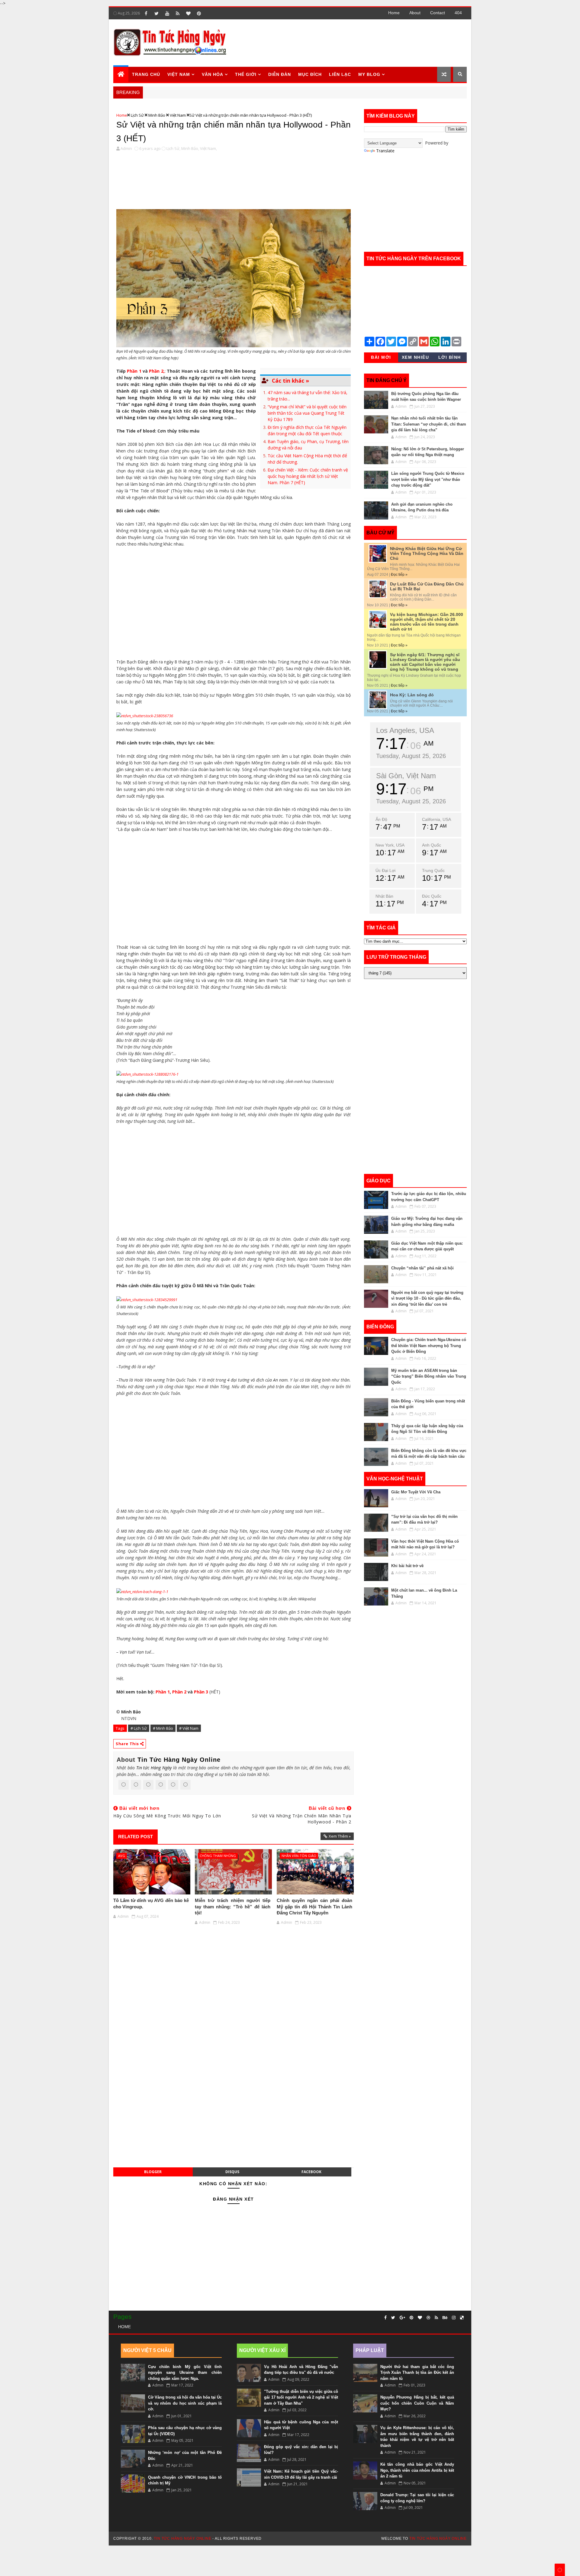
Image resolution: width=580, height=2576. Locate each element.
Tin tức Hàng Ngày (154, 1768)
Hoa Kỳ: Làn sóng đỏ (412, 695)
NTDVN (129, 1718)
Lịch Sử (137, 115)
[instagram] (454, 2318)
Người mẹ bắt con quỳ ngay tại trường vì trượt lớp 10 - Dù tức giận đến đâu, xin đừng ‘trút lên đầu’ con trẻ (427, 1298)
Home (394, 13)
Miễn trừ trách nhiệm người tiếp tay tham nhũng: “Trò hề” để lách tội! (233, 1907)
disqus (232, 2172)
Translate (385, 151)
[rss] (178, 13)
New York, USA (390, 845)
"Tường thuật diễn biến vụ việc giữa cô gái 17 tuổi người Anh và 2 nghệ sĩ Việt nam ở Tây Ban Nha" (301, 2397)
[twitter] (156, 13)
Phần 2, (157, 371)
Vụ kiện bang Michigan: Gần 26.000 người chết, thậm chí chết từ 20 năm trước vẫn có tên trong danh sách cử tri (427, 622)
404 (458, 13)
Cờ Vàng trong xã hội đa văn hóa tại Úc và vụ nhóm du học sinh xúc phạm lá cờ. (185, 2403)
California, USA (437, 819)
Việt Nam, (208, 148)
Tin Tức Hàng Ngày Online (179, 1760)
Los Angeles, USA (405, 730)
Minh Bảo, (190, 148)
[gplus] (402, 2318)
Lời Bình (450, 357)
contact (438, 13)
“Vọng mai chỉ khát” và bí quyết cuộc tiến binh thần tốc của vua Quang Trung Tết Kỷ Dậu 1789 (307, 413)
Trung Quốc (433, 870)
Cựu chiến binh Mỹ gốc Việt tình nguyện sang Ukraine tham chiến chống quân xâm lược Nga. (185, 2373)
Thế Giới (246, 74)
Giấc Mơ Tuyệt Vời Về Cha (416, 1492)
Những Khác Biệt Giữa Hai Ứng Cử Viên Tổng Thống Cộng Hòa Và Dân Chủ (427, 553)
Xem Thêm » (340, 1836)
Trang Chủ (146, 74)
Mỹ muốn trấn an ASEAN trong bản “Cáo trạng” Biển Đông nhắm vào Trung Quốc (429, 1376)
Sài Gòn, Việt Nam (406, 776)
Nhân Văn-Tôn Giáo (299, 1856)
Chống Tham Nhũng (218, 1856)
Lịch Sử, (173, 148)
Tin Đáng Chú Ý (387, 380)
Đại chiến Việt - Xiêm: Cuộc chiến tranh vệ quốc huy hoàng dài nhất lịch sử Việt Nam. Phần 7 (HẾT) (308, 476)
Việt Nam (179, 74)
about (415, 13)
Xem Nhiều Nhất (416, 358)
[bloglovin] (188, 13)
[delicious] (462, 2318)
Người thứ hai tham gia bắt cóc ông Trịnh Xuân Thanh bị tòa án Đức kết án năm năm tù (417, 2373)
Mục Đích (310, 74)
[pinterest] (199, 13)
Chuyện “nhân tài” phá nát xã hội (422, 1268)
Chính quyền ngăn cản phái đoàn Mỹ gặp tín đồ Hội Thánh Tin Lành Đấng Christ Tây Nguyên (314, 1907)
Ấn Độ (381, 819)
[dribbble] (428, 2318)
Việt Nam (178, 115)
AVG (122, 1856)
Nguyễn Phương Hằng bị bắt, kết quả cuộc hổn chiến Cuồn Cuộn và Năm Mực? (417, 2403)
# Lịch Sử (139, 1728)
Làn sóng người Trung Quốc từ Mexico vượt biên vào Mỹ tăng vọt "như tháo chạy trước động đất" (428, 479)
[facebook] (146, 13)
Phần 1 (134, 371)
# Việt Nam (189, 1728)
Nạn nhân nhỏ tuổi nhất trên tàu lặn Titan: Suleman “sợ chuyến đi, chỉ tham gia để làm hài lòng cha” (429, 424)
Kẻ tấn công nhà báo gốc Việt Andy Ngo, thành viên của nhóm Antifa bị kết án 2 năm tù (417, 2470)
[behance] (445, 2318)
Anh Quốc (432, 845)
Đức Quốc (432, 896)
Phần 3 (201, 1692)
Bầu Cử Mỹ (380, 533)
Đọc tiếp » (399, 575)
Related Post (135, 1837)
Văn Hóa (213, 74)
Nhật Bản (384, 896)
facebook (311, 2172)
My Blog (369, 74)
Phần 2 (179, 1692)
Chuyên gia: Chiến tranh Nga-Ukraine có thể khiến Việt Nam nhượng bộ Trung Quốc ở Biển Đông (429, 1346)
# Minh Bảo (163, 1728)
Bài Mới (381, 357)
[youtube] (167, 13)
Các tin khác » (290, 381)
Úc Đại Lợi (385, 870)
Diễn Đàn (280, 74)
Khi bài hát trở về (407, 1566)
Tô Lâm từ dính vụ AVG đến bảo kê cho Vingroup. (151, 1903)
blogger (153, 2172)
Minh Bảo (157, 115)
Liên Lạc (340, 74)
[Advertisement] (356, 43)
